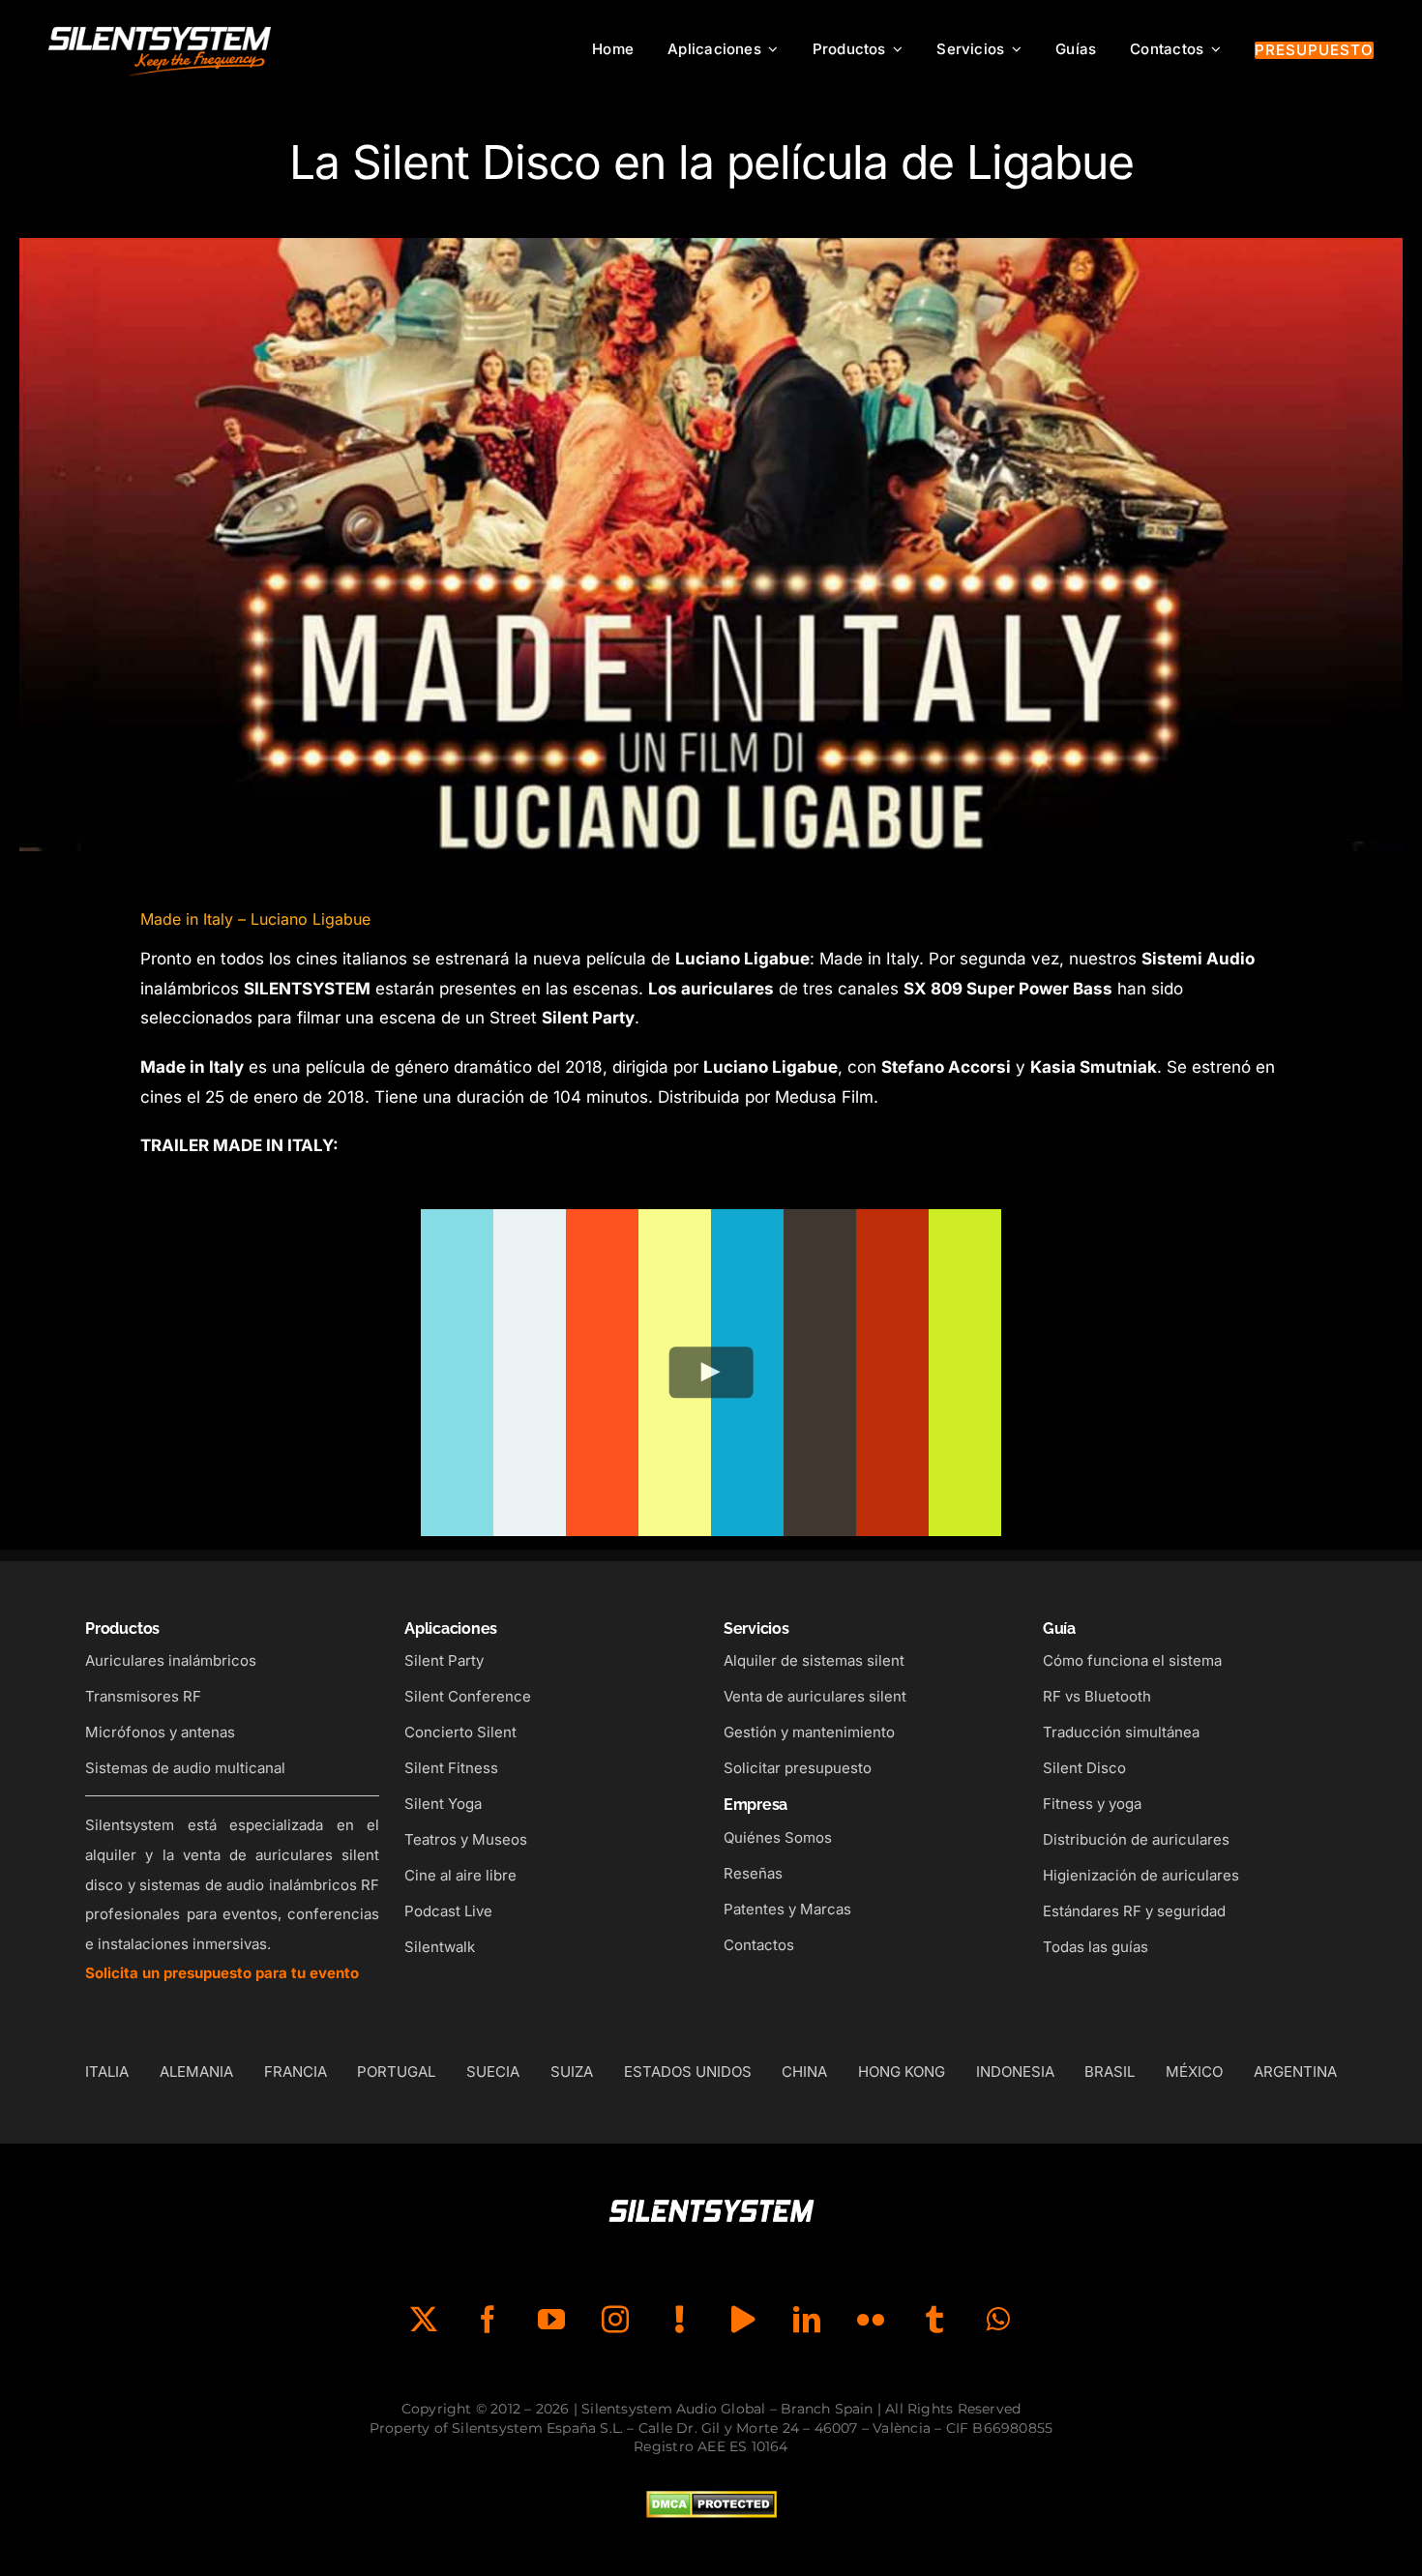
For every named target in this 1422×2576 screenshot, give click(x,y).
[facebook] (488, 2320)
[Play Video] (711, 1372)
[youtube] (551, 2320)
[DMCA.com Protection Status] (711, 2505)
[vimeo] (743, 2320)
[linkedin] (807, 2320)
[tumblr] (934, 2320)
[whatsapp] (998, 2320)
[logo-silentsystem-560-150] (160, 29)
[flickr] (871, 2320)
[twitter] (424, 2320)
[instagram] (615, 2320)
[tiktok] (679, 2320)
